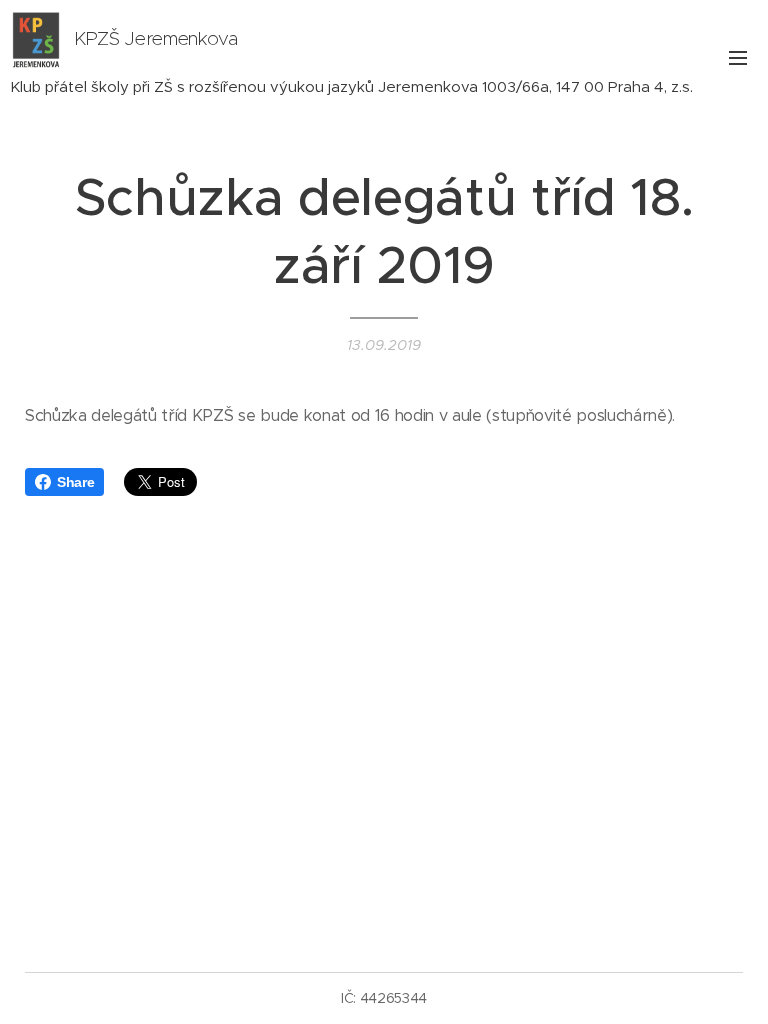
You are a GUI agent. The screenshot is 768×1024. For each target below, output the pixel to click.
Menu (738, 57)
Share (75, 482)
